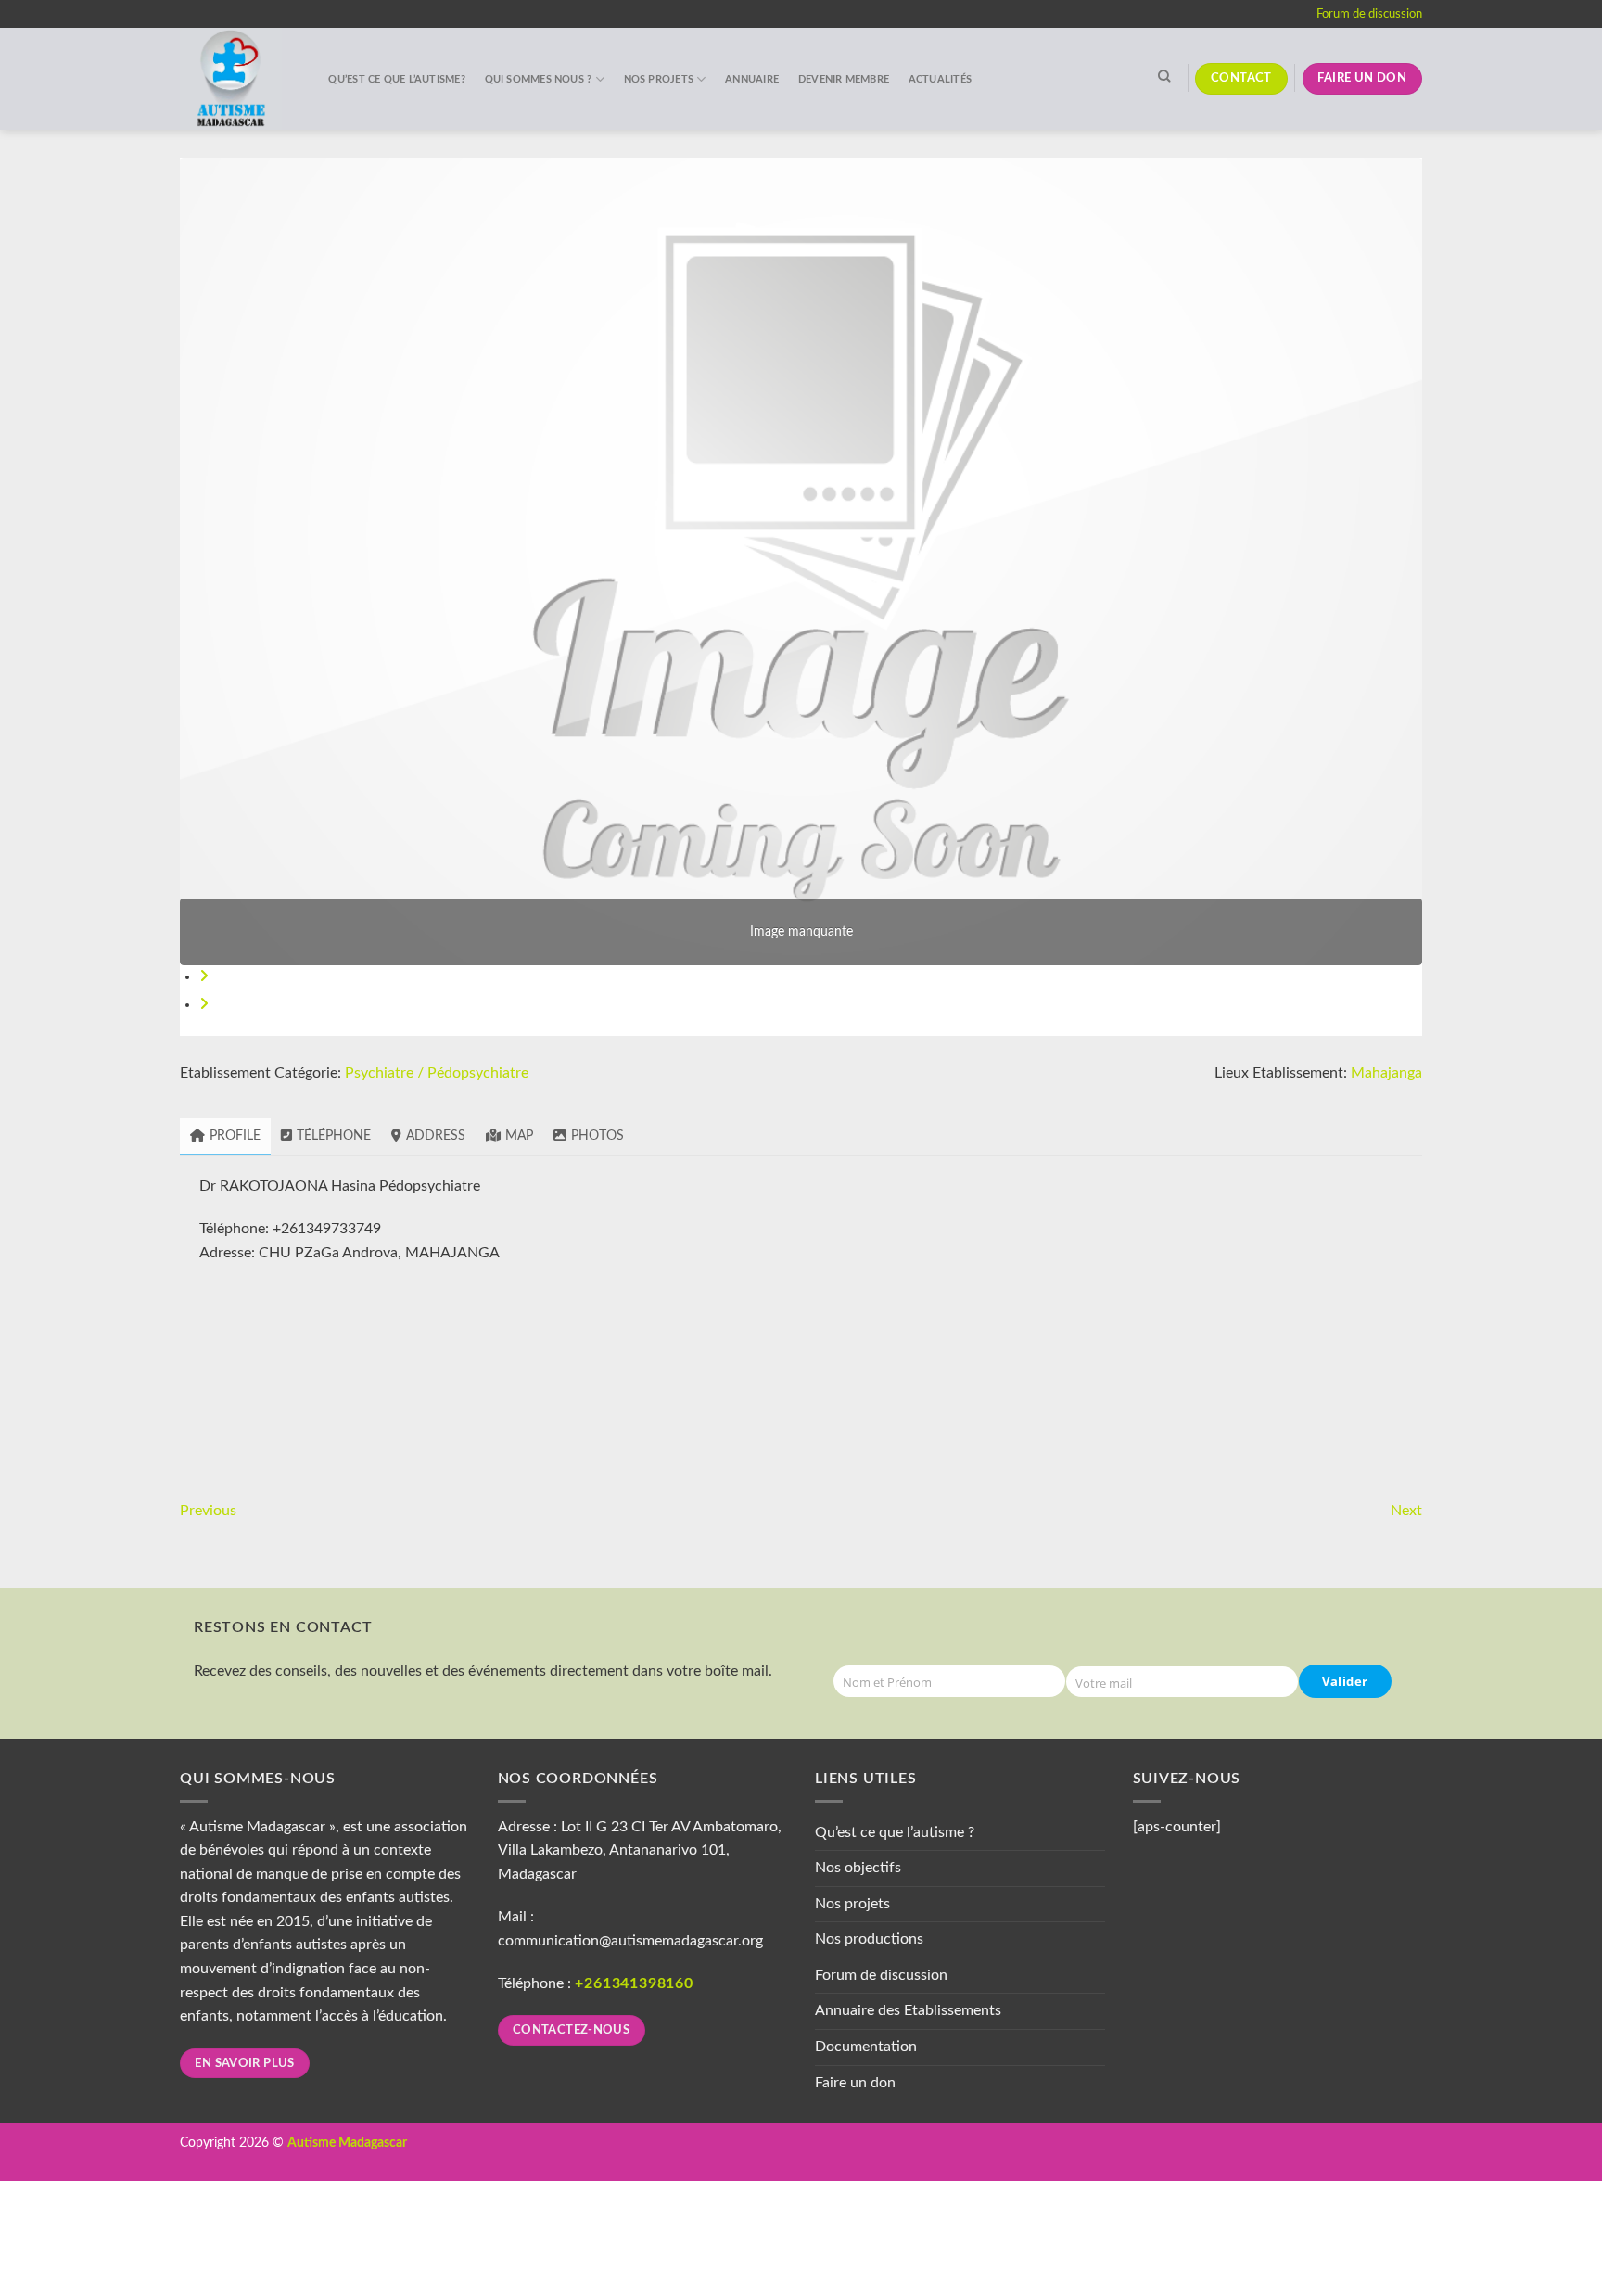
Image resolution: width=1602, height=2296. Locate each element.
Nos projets (659, 79)
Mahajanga (1386, 1073)
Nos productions (869, 1939)
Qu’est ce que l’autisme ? (895, 1832)
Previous (208, 1511)
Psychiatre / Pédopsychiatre (437, 1073)
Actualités (940, 79)
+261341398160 (634, 1983)
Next (1406, 1511)
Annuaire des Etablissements (908, 2010)
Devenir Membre (844, 79)
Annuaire (752, 79)
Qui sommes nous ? (539, 79)
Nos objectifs (858, 1868)
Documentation (866, 2047)
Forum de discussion (1369, 14)
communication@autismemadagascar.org (630, 1941)
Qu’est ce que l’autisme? (396, 79)
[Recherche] (1164, 76)
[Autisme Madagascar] (235, 79)
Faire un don (855, 2083)
